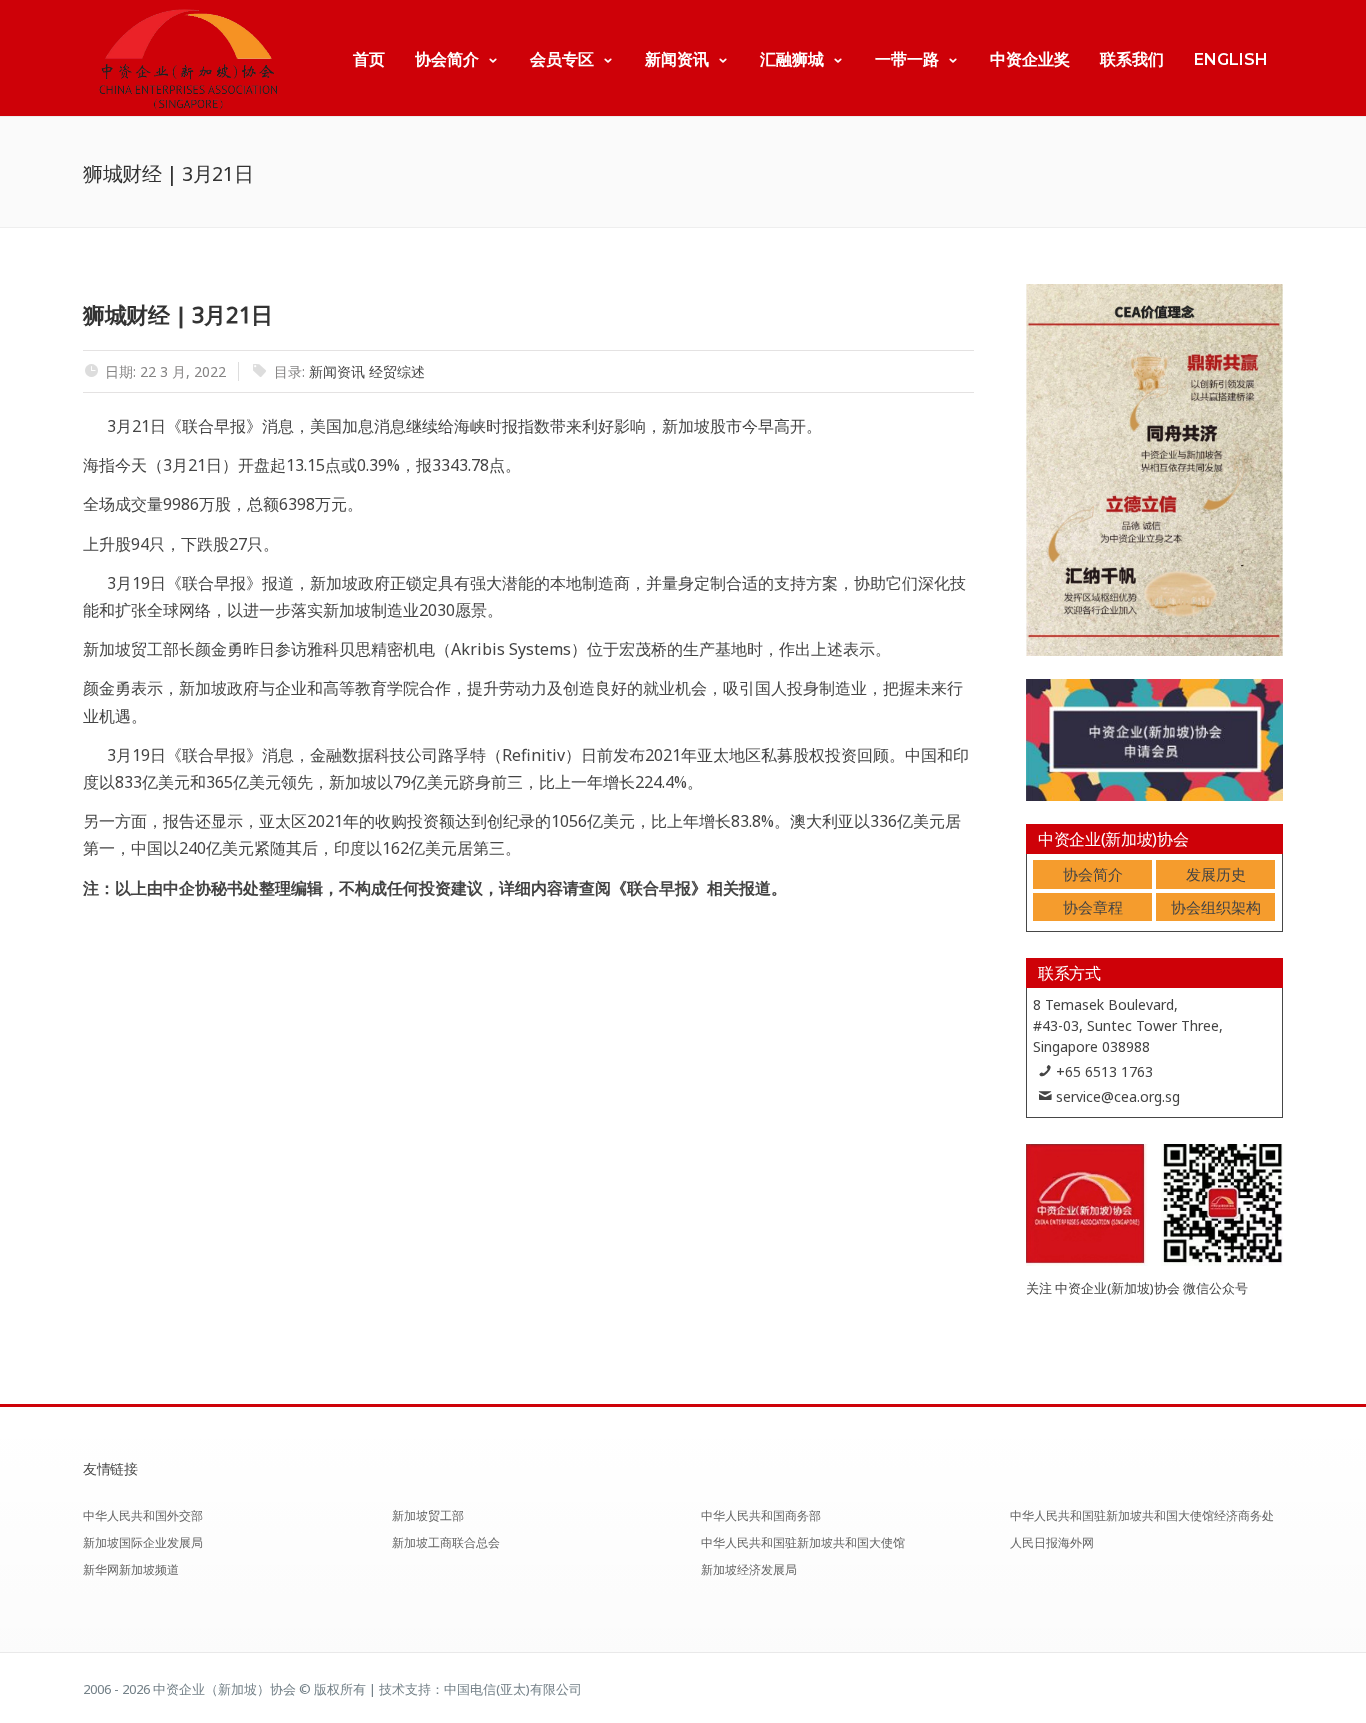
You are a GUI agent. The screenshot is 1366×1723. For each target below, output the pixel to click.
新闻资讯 (677, 59)
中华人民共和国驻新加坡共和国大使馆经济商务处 (1142, 1515)
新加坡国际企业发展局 (143, 1542)
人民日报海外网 (1052, 1542)
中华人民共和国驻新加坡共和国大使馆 (803, 1542)
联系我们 (1132, 59)
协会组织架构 (1216, 907)
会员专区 (562, 59)
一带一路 (907, 59)
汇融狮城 (792, 59)
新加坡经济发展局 (749, 1569)
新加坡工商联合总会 (446, 1542)
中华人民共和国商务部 (761, 1515)
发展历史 (1216, 874)
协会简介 (447, 59)
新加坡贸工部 (428, 1515)
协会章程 (1093, 907)
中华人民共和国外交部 (143, 1515)
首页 (369, 59)
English (1231, 59)
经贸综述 (397, 371)
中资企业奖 (1030, 59)
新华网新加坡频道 (131, 1569)
